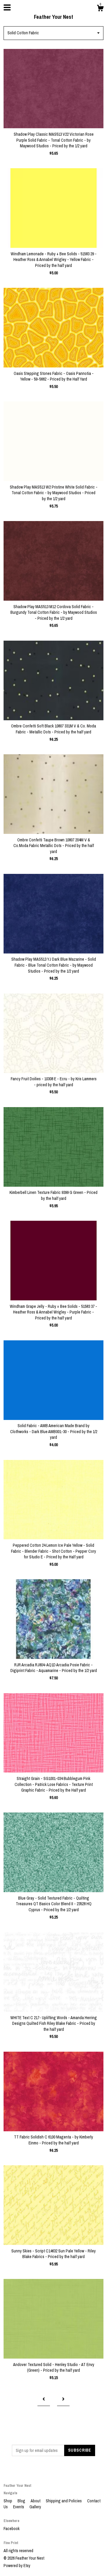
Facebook (12, 2529)
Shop (8, 2501)
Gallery (35, 2507)
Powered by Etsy (17, 2566)
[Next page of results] (63, 2400)
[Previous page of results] (44, 2400)
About (36, 2501)
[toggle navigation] (7, 7)
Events (19, 2507)
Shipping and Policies (64, 2501)
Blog (22, 2501)
